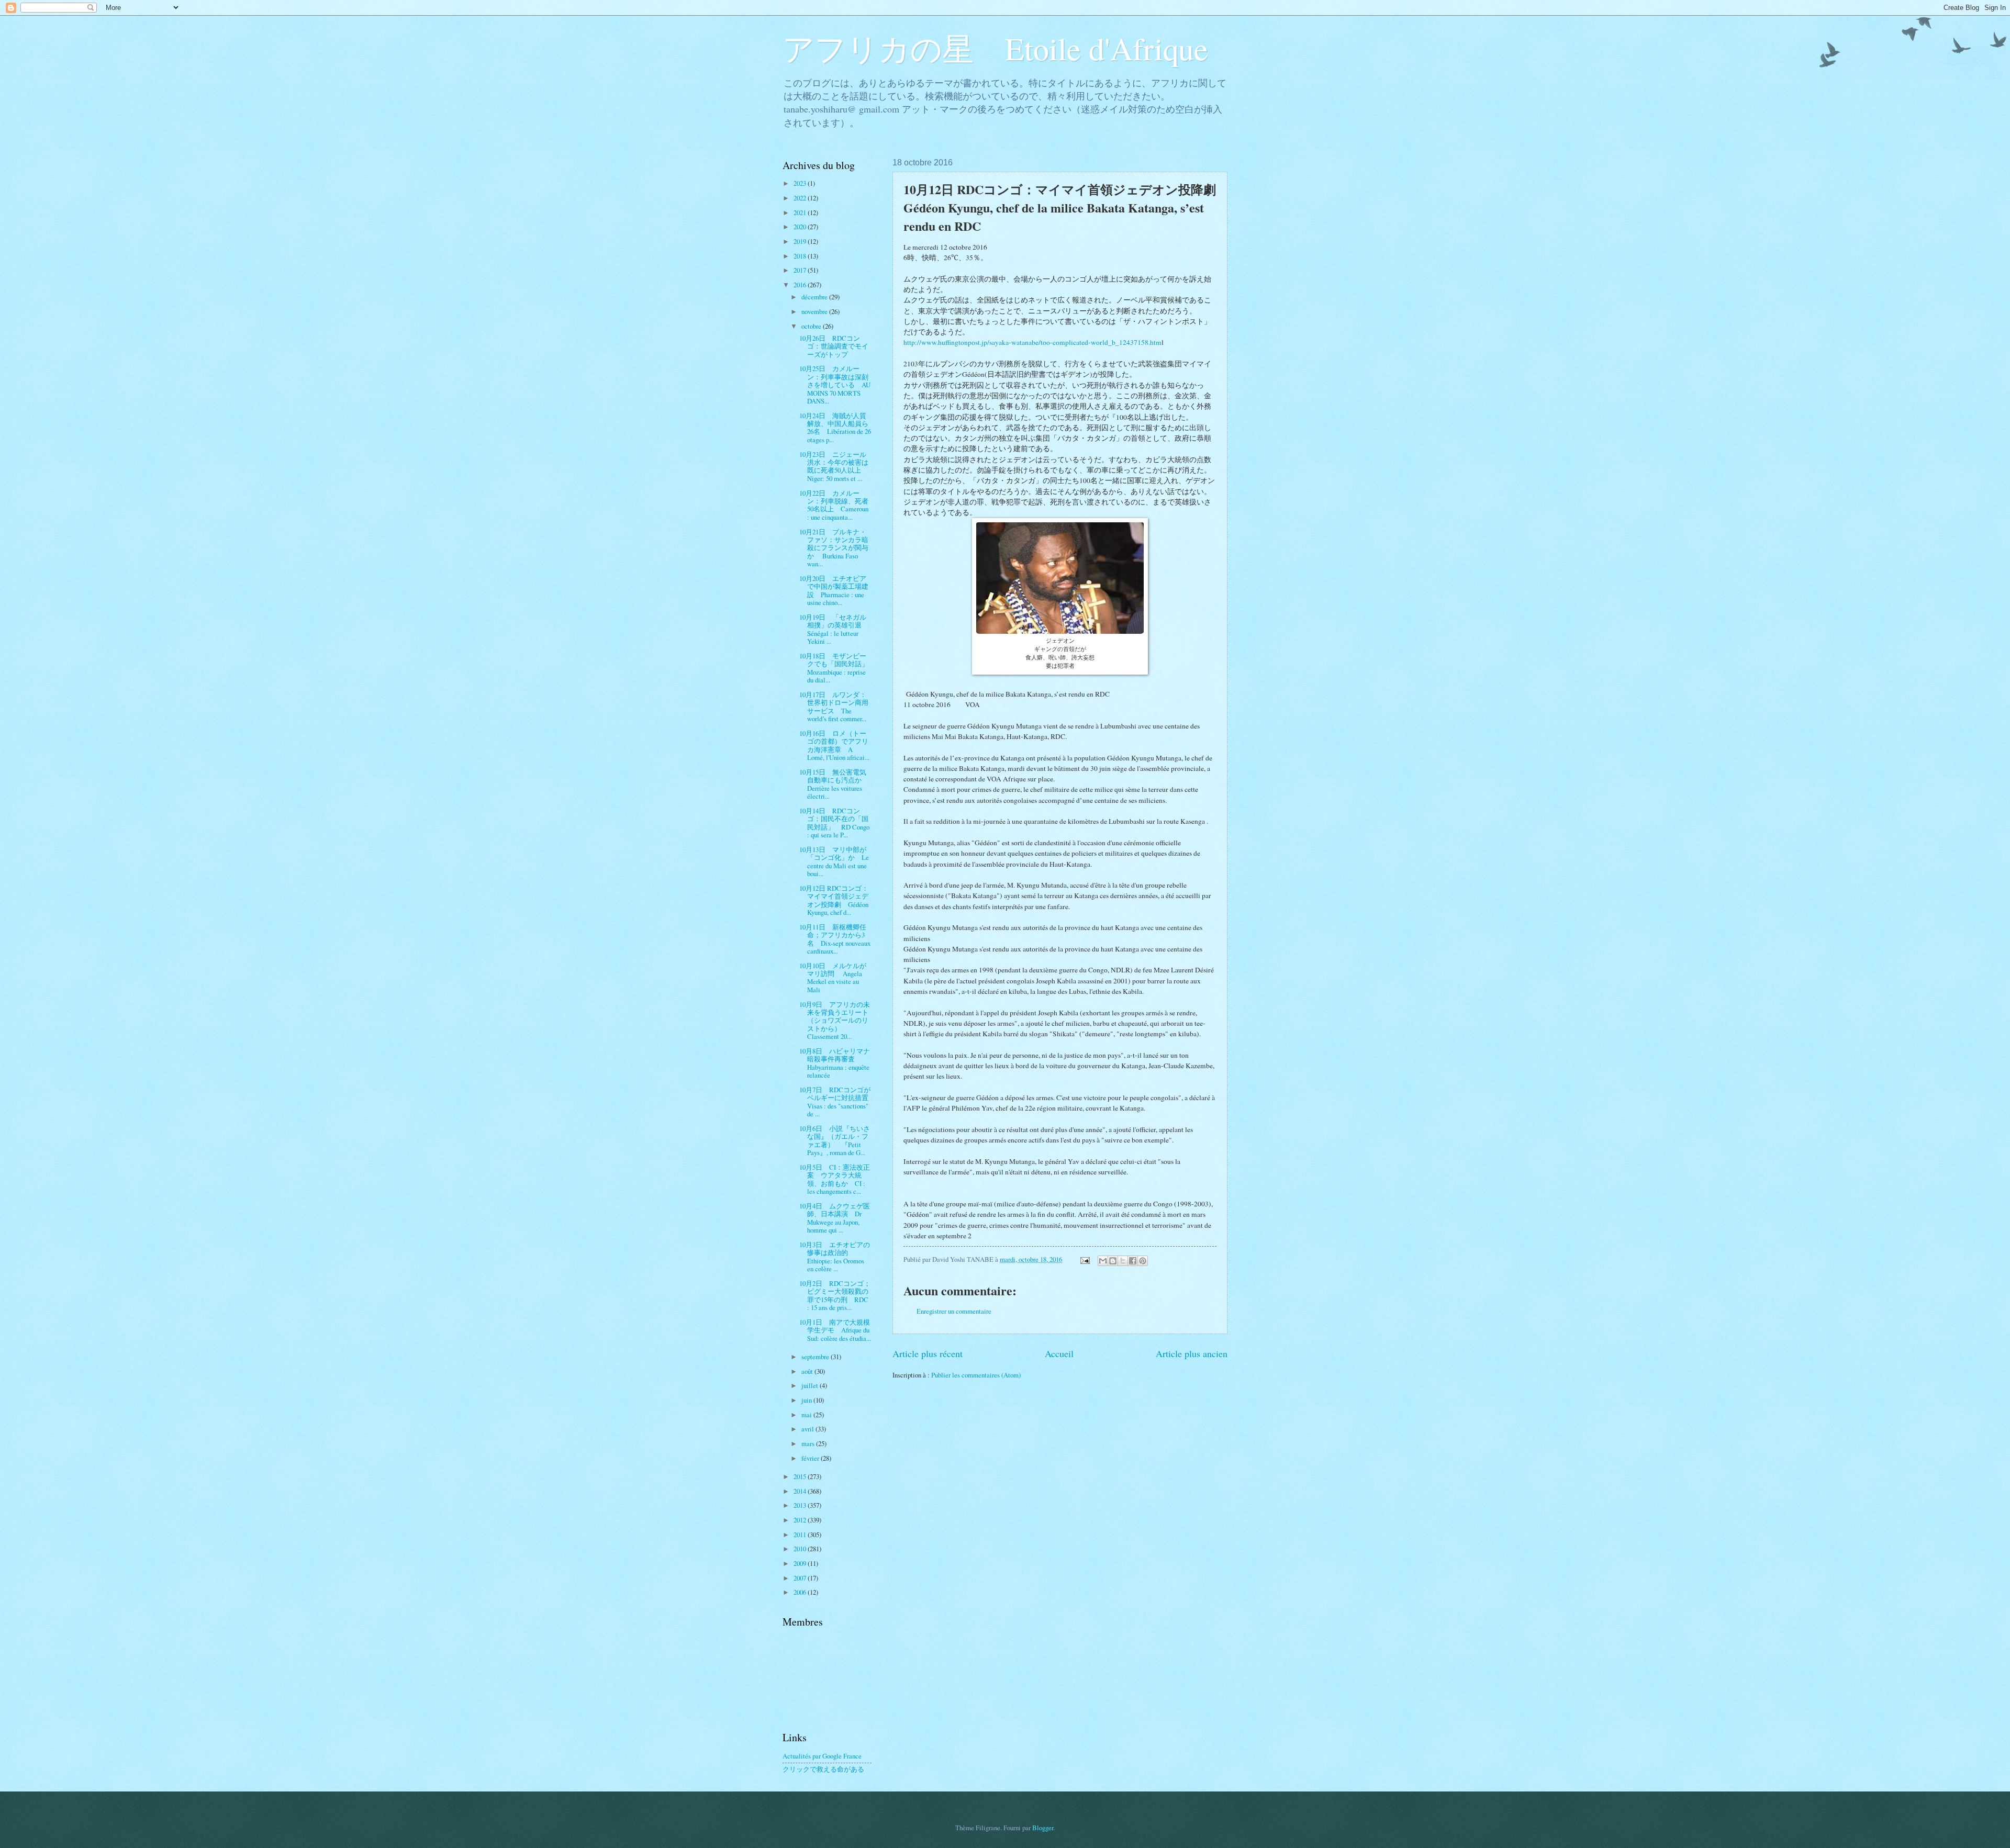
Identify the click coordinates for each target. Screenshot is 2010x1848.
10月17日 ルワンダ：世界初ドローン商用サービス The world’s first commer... (834, 707)
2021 (801, 212)
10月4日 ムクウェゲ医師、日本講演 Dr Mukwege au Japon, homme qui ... (835, 1218)
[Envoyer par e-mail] (1103, 1261)
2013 (801, 1505)
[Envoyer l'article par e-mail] (1084, 1259)
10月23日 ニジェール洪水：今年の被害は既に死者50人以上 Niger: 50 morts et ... (834, 466)
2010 (801, 1549)
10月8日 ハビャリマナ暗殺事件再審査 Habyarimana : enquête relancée (835, 1063)
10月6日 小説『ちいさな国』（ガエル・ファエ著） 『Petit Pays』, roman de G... (835, 1140)
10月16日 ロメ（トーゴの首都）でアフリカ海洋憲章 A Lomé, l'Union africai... (834, 745)
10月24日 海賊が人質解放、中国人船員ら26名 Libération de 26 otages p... (835, 428)
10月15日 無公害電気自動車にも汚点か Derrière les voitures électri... (834, 784)
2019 (801, 241)
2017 (801, 270)
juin (807, 1400)
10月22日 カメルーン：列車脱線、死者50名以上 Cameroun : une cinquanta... (834, 505)
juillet (811, 1385)
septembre (816, 1357)
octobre (812, 326)
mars (809, 1443)
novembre (815, 311)
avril (808, 1429)
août (808, 1371)
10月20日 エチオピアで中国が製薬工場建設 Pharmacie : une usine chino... (834, 590)
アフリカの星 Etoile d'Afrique (995, 48)
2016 (801, 285)
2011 (801, 1535)
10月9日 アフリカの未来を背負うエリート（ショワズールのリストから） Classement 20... (835, 1021)
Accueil (1059, 1353)
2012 (801, 1520)
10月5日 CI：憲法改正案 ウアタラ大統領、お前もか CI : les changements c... (835, 1179)
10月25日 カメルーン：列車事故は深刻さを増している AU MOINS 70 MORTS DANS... (835, 385)
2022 (801, 198)
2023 (801, 183)
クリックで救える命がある (823, 1769)
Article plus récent (928, 1353)
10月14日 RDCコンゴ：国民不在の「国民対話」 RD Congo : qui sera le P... (834, 823)
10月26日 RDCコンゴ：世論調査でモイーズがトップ (834, 346)
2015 (801, 1476)
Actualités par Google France (822, 1756)
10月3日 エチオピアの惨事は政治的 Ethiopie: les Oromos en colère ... (835, 1257)
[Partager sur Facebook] (1133, 1261)
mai (807, 1415)
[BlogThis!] (1113, 1261)
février (811, 1458)
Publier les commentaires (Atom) (976, 1375)
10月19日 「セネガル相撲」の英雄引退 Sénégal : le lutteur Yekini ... (835, 629)
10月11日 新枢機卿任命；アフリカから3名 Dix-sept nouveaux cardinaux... (835, 939)
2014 (801, 1491)
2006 (801, 1592)
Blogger (1043, 1828)
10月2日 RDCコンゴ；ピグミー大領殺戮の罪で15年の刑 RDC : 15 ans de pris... (835, 1295)
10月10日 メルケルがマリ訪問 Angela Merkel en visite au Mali (833, 978)
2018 (801, 256)
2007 (801, 1578)
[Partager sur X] (1123, 1261)
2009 (801, 1563)
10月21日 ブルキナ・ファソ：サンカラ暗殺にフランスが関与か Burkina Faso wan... (834, 548)
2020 (801, 227)
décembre (815, 297)
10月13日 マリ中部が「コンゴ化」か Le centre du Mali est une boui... (834, 861)
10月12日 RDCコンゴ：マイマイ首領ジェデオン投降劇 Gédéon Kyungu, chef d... (834, 900)
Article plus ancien (1192, 1353)
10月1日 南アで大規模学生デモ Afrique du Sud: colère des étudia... (835, 1330)
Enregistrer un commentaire (954, 1311)
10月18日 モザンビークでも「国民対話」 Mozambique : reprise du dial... (837, 668)
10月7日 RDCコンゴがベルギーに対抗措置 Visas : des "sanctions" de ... (837, 1102)
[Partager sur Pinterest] (1143, 1261)
